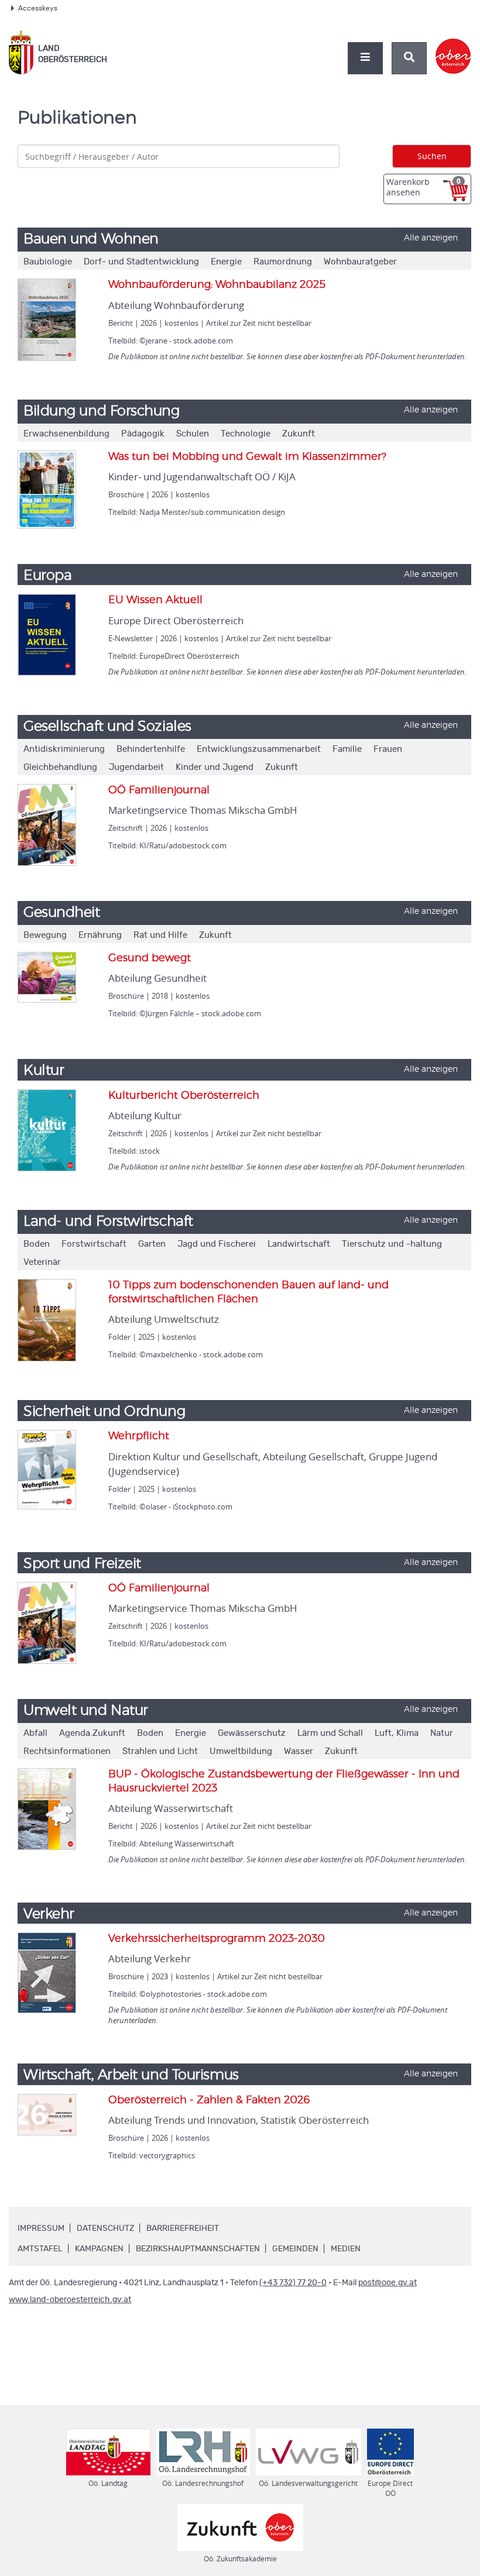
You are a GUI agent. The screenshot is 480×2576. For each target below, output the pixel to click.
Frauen (388, 749)
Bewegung (45, 935)
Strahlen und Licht (160, 1751)
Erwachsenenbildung (66, 434)
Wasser (299, 1751)
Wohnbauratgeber (360, 262)
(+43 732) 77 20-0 (293, 2283)
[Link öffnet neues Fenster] (453, 46)
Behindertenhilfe (151, 749)
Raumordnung (283, 262)
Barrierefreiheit (183, 2228)
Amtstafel (40, 2249)
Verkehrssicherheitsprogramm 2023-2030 (217, 1939)
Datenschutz (105, 2228)
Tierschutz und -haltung (392, 1244)
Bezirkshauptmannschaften (198, 2249)
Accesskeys (38, 8)
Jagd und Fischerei (217, 1244)
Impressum (41, 2228)
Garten (152, 1244)
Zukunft (299, 434)
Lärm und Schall (330, 1733)
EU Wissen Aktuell (155, 600)
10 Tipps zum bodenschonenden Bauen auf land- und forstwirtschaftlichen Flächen (248, 1292)
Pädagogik (143, 434)
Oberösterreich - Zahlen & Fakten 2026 (209, 2100)
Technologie (246, 434)
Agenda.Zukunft (92, 1733)
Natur (442, 1733)
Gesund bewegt (150, 958)
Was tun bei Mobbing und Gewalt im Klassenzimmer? (247, 457)
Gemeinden (295, 2249)
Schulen (193, 434)
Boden (37, 1244)
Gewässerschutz (252, 1733)
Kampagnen (99, 2249)
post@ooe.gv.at (388, 2283)
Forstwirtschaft (94, 1244)
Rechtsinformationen (67, 1751)
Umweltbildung (241, 1751)
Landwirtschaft (299, 1244)
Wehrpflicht (139, 1436)
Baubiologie (48, 262)
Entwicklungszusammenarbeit (259, 749)
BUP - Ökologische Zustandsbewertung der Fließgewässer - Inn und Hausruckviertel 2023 (284, 1781)
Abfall (35, 1733)
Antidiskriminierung (64, 749)
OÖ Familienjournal (159, 790)
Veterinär (42, 1262)
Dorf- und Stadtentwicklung (141, 262)
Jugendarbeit (136, 767)
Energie (226, 262)
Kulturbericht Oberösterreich (184, 1096)
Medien (346, 2249)
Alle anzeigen (431, 238)
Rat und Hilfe (160, 935)
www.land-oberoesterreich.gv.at (70, 2300)
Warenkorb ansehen (424, 187)
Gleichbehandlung (60, 767)
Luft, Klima (397, 1733)
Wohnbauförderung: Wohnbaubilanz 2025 (217, 285)
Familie (347, 749)
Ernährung (100, 935)
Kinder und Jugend (215, 767)
